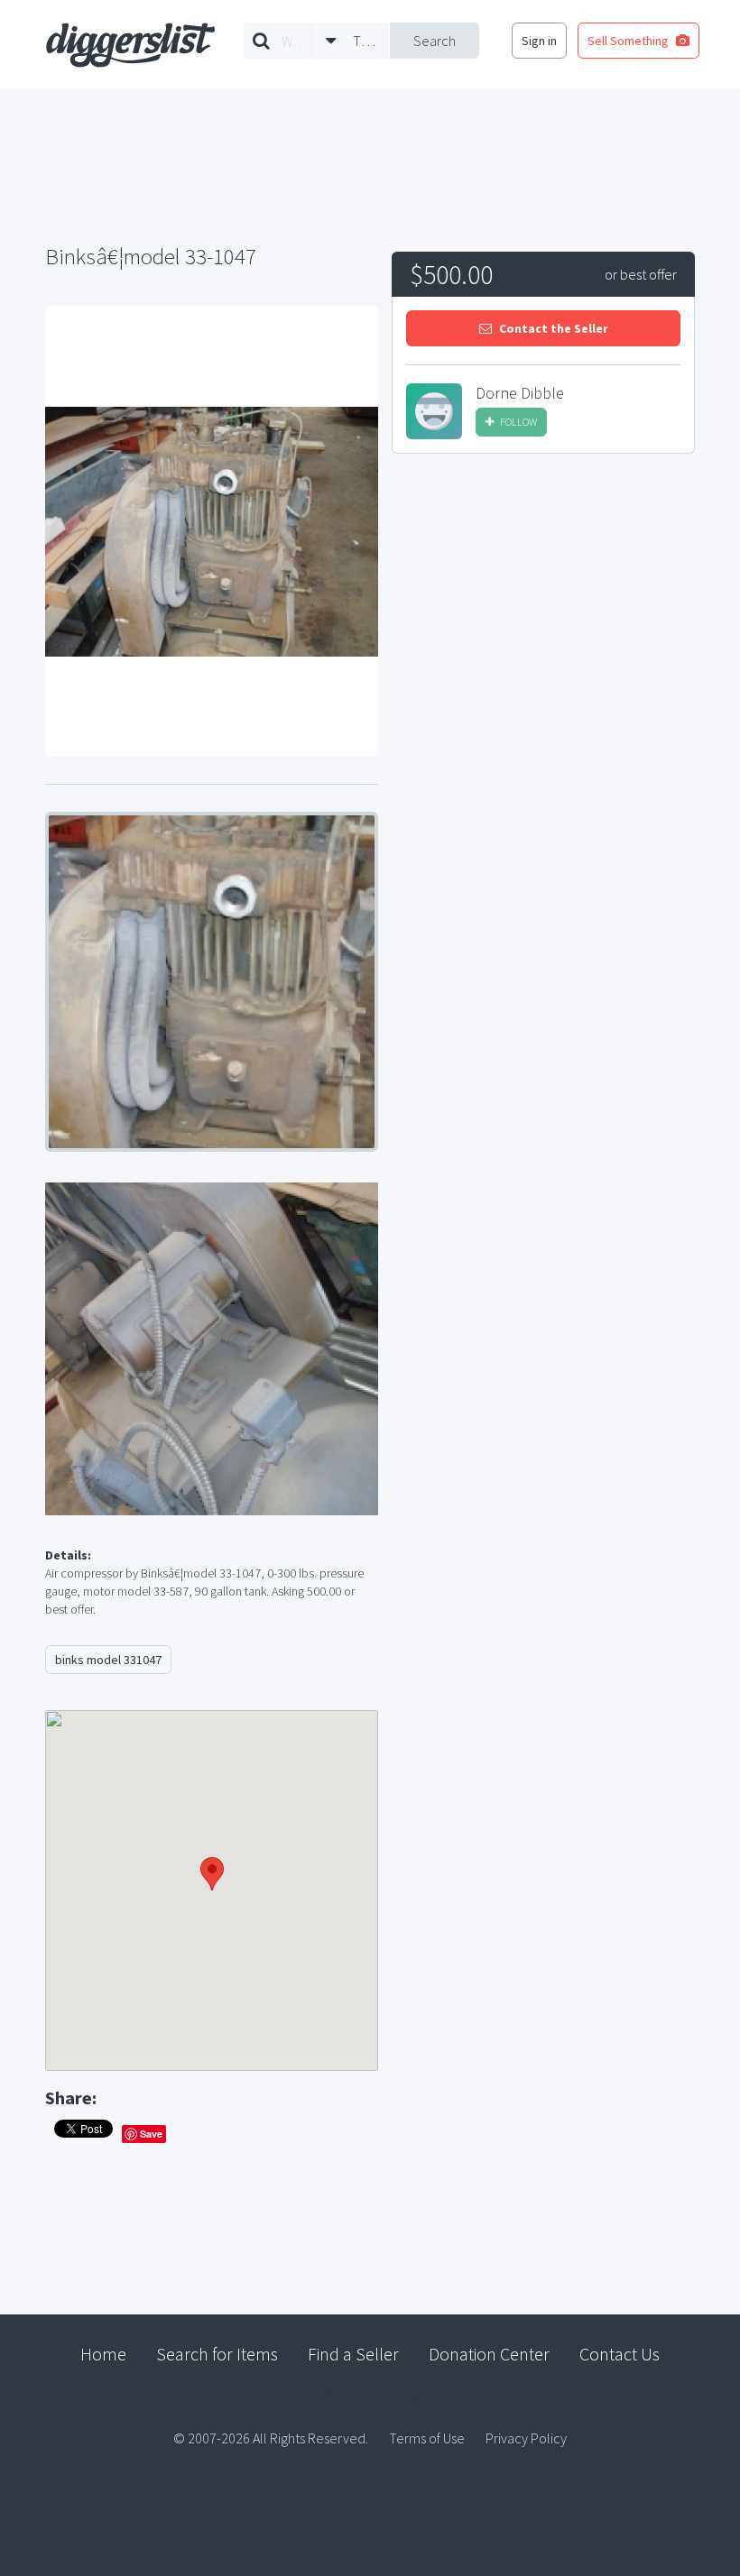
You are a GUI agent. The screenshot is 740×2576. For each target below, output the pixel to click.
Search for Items (217, 2354)
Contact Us (620, 2354)
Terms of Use (427, 2438)
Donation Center (489, 2354)
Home (103, 2354)
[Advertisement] (543, 603)
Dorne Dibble (520, 393)
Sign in (539, 41)
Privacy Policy (526, 2438)
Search (435, 41)
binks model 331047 (108, 1660)
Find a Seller (353, 2354)
